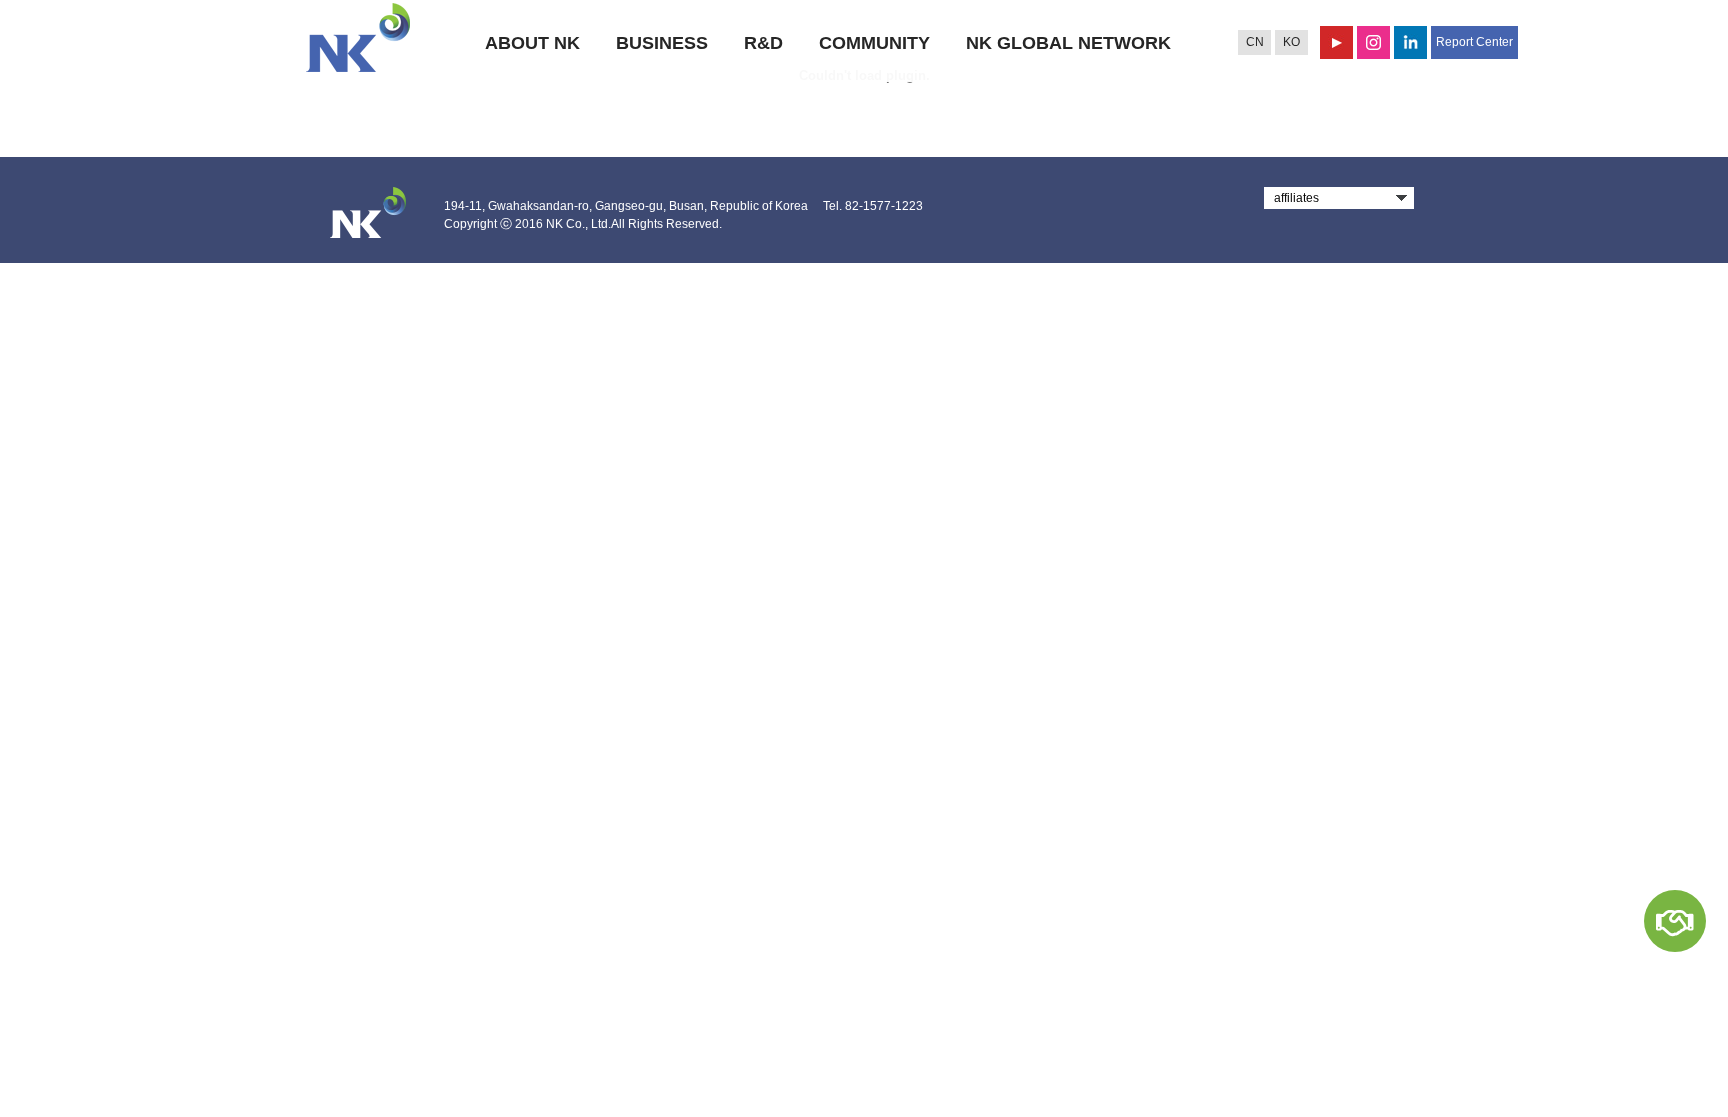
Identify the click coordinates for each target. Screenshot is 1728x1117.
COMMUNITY (874, 43)
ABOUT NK (532, 43)
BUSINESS (662, 43)
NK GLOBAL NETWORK (1068, 43)
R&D (763, 43)
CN (1255, 42)
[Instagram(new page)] (1373, 42)
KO (1291, 42)
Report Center (1474, 42)
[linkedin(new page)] (1410, 42)
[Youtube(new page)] (1336, 42)
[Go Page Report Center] (1675, 921)
